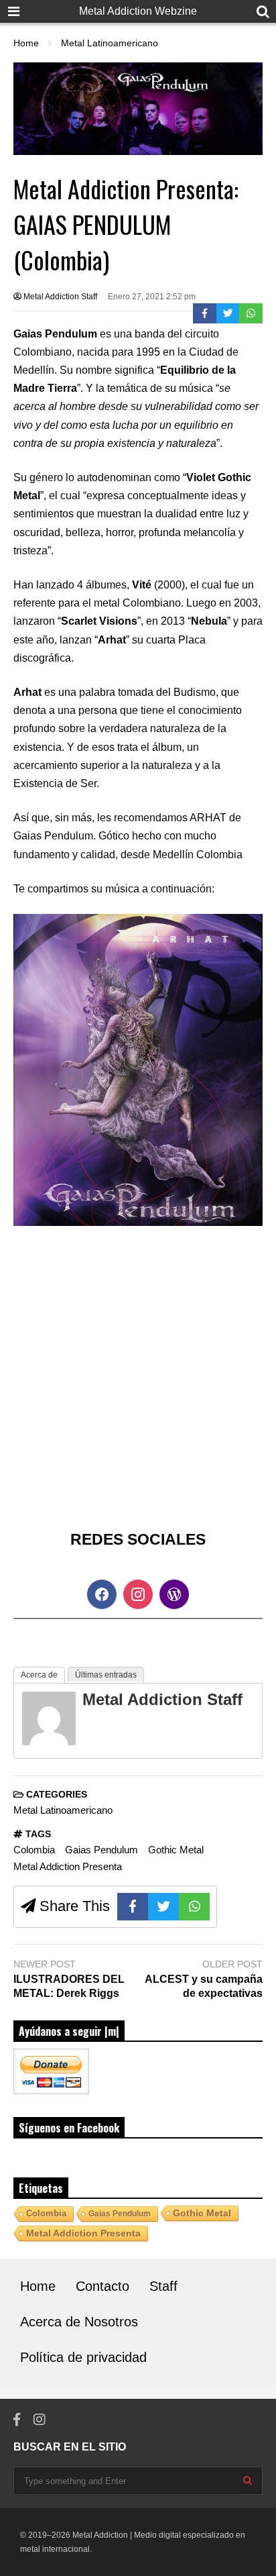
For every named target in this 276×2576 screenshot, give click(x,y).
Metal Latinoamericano (63, 1810)
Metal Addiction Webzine (138, 11)
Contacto (102, 2286)
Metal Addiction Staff (59, 297)
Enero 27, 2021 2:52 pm (152, 297)
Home (38, 2286)
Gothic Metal (176, 1850)
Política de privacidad (83, 2357)
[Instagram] (40, 2420)
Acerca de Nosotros (79, 2322)
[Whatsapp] (251, 313)
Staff (163, 2286)
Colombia (34, 1850)
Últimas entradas (106, 1675)
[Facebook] (205, 313)
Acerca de (39, 1675)
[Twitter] (228, 313)
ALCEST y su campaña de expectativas (204, 1986)
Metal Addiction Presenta (68, 1866)
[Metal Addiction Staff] (49, 1742)
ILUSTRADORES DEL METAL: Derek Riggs (69, 1986)
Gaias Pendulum (101, 1850)
